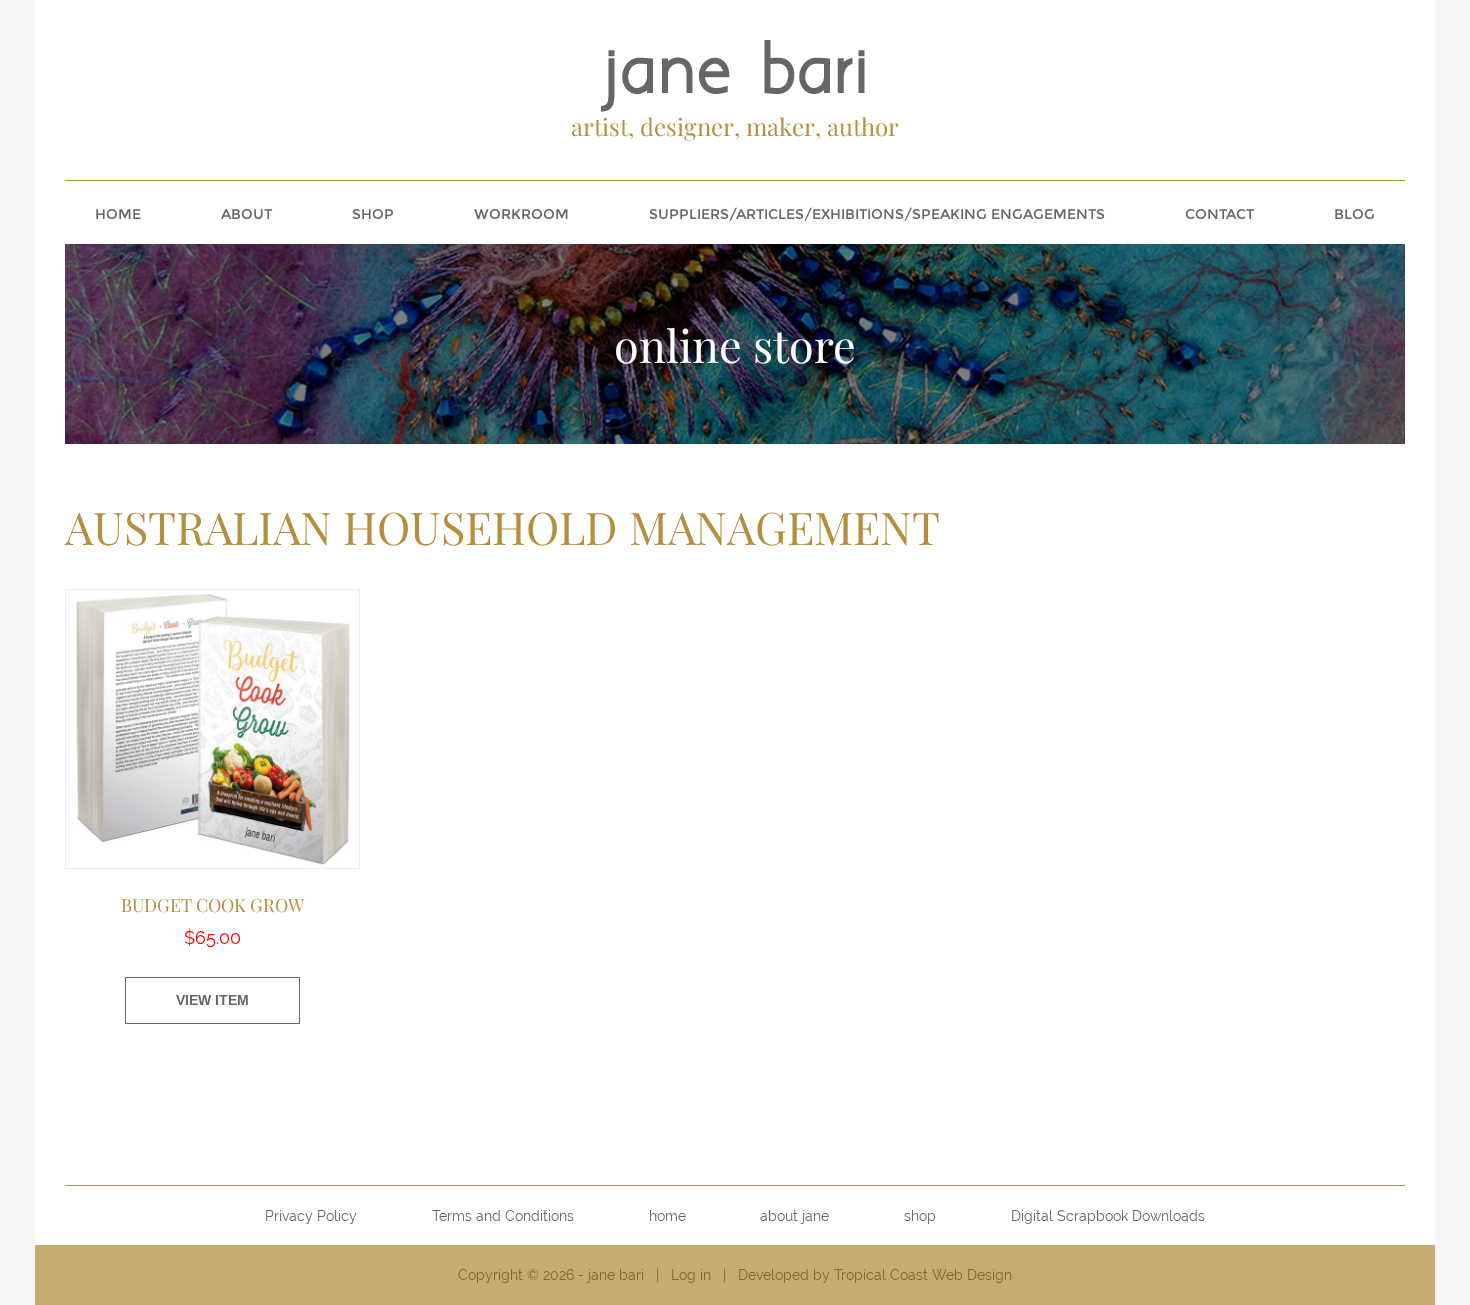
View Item (212, 1000)
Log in (691, 1275)
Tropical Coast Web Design (923, 1275)
